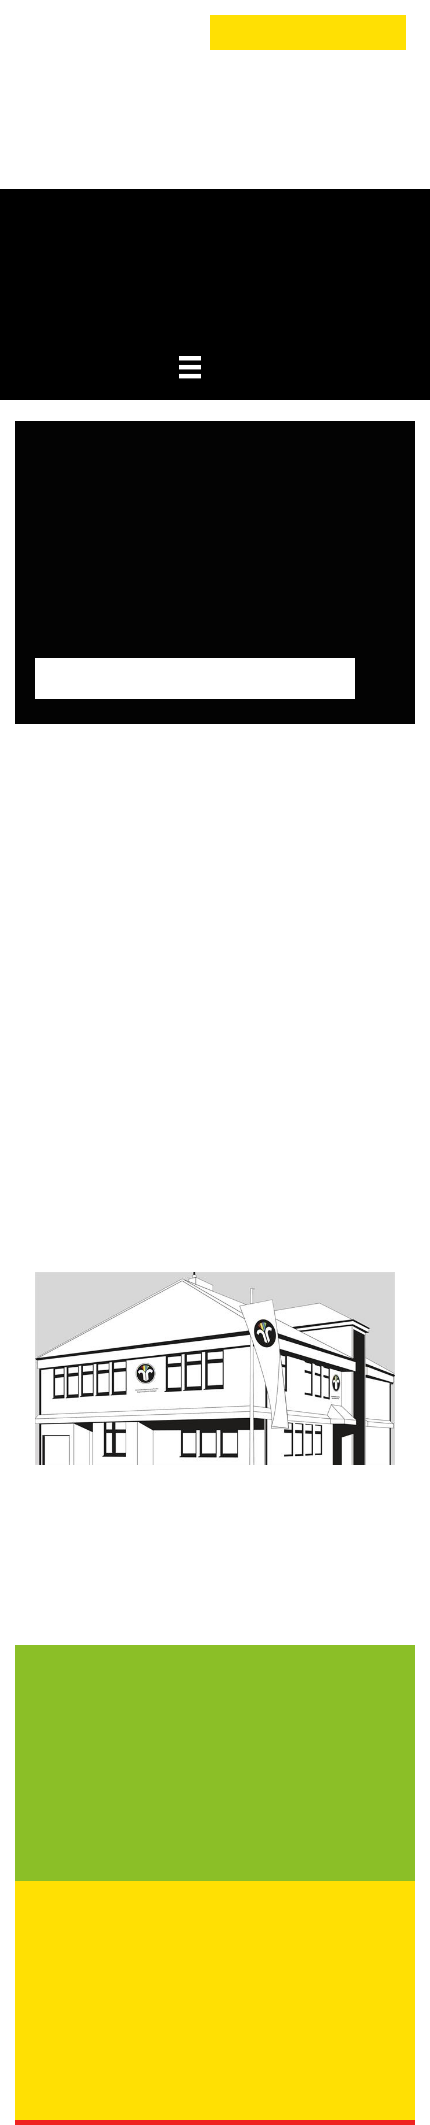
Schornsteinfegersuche (308, 32)
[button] (59, 33)
